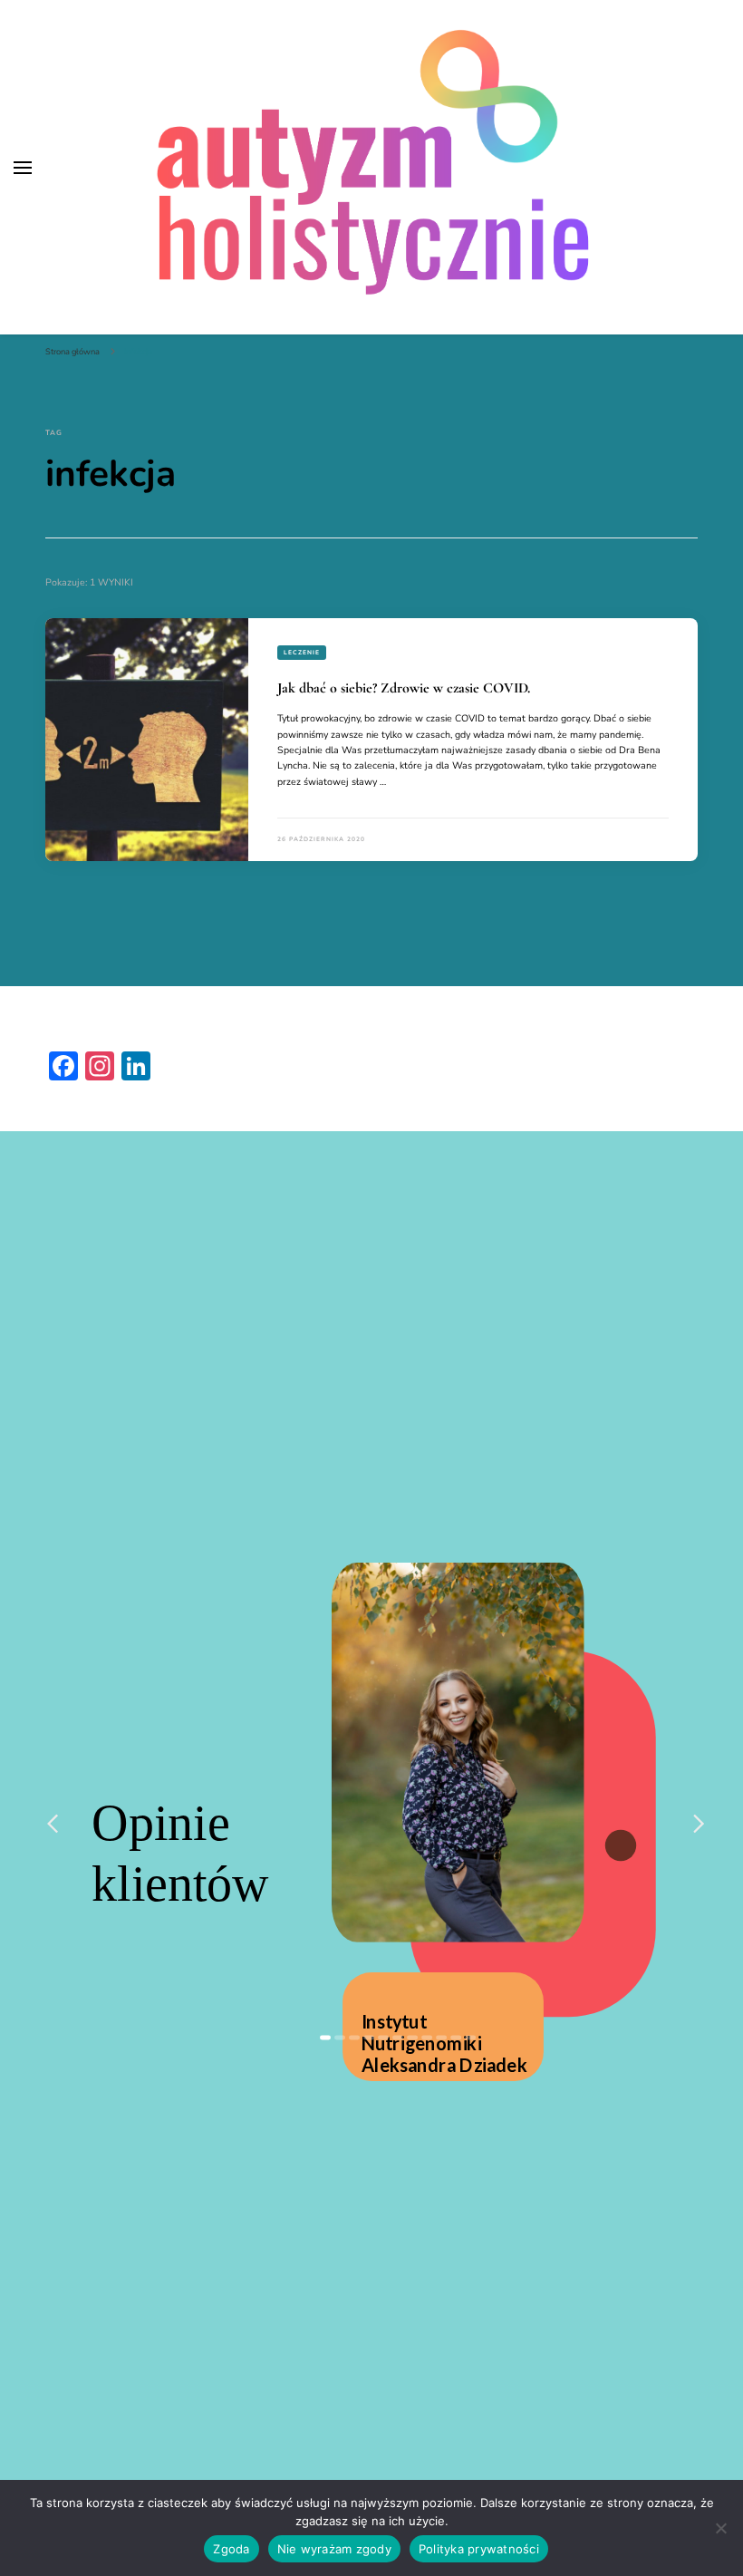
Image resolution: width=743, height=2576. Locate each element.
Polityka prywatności (479, 2549)
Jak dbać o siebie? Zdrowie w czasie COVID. (404, 688)
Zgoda (231, 2549)
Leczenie (302, 652)
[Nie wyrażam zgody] (720, 2528)
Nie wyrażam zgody (334, 2549)
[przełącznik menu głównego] (23, 168)
